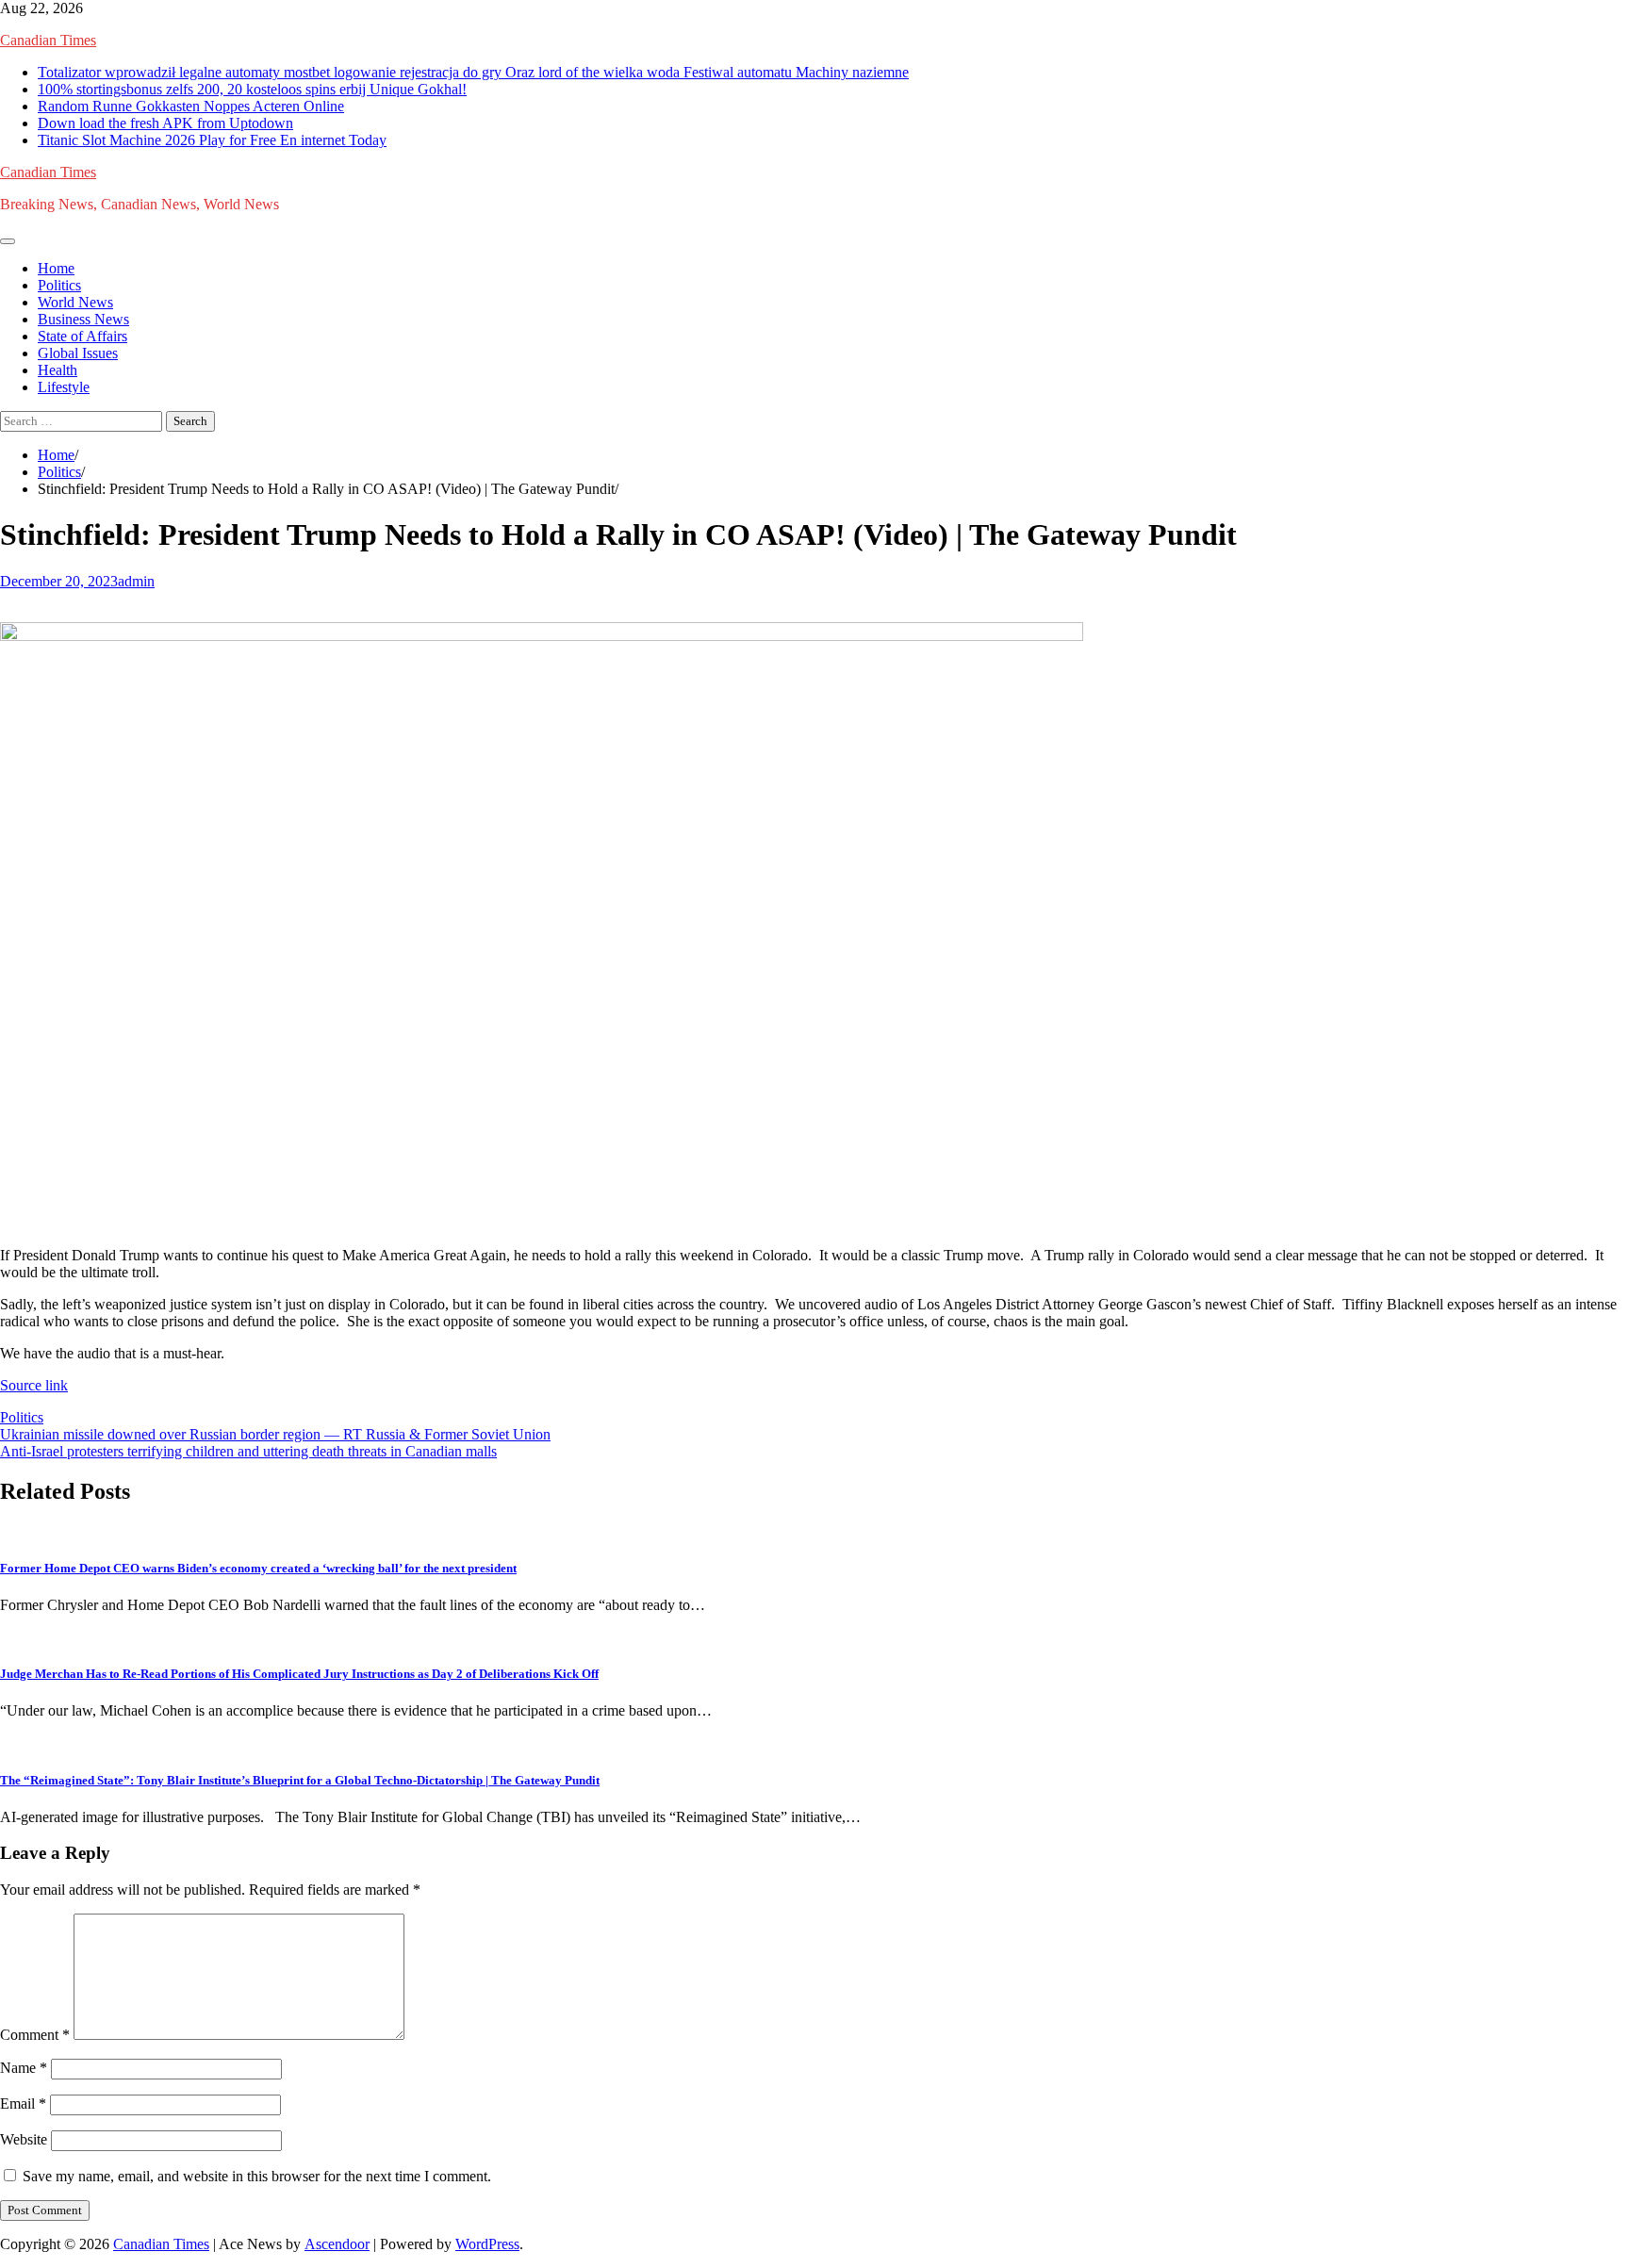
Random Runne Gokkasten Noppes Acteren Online (191, 106)
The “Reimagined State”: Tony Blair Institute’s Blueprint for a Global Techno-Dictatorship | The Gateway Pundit (300, 1780)
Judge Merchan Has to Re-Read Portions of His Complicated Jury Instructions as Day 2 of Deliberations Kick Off (299, 1674)
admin (136, 581)
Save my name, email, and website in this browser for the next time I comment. (257, 2176)
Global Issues (78, 353)
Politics (59, 285)
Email (23, 2104)
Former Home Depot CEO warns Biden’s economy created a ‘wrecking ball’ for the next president (258, 1568)
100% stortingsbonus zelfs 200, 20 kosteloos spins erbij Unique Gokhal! (252, 89)
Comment (35, 2035)
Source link (34, 1385)
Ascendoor (337, 2244)
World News (75, 302)
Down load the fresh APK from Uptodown (165, 123)
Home (56, 268)
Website (24, 2139)
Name (24, 2068)
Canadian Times (48, 40)
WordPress (487, 2244)
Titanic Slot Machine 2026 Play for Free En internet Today (212, 140)
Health (58, 370)
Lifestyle (64, 387)
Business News (83, 319)
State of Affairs (82, 336)
